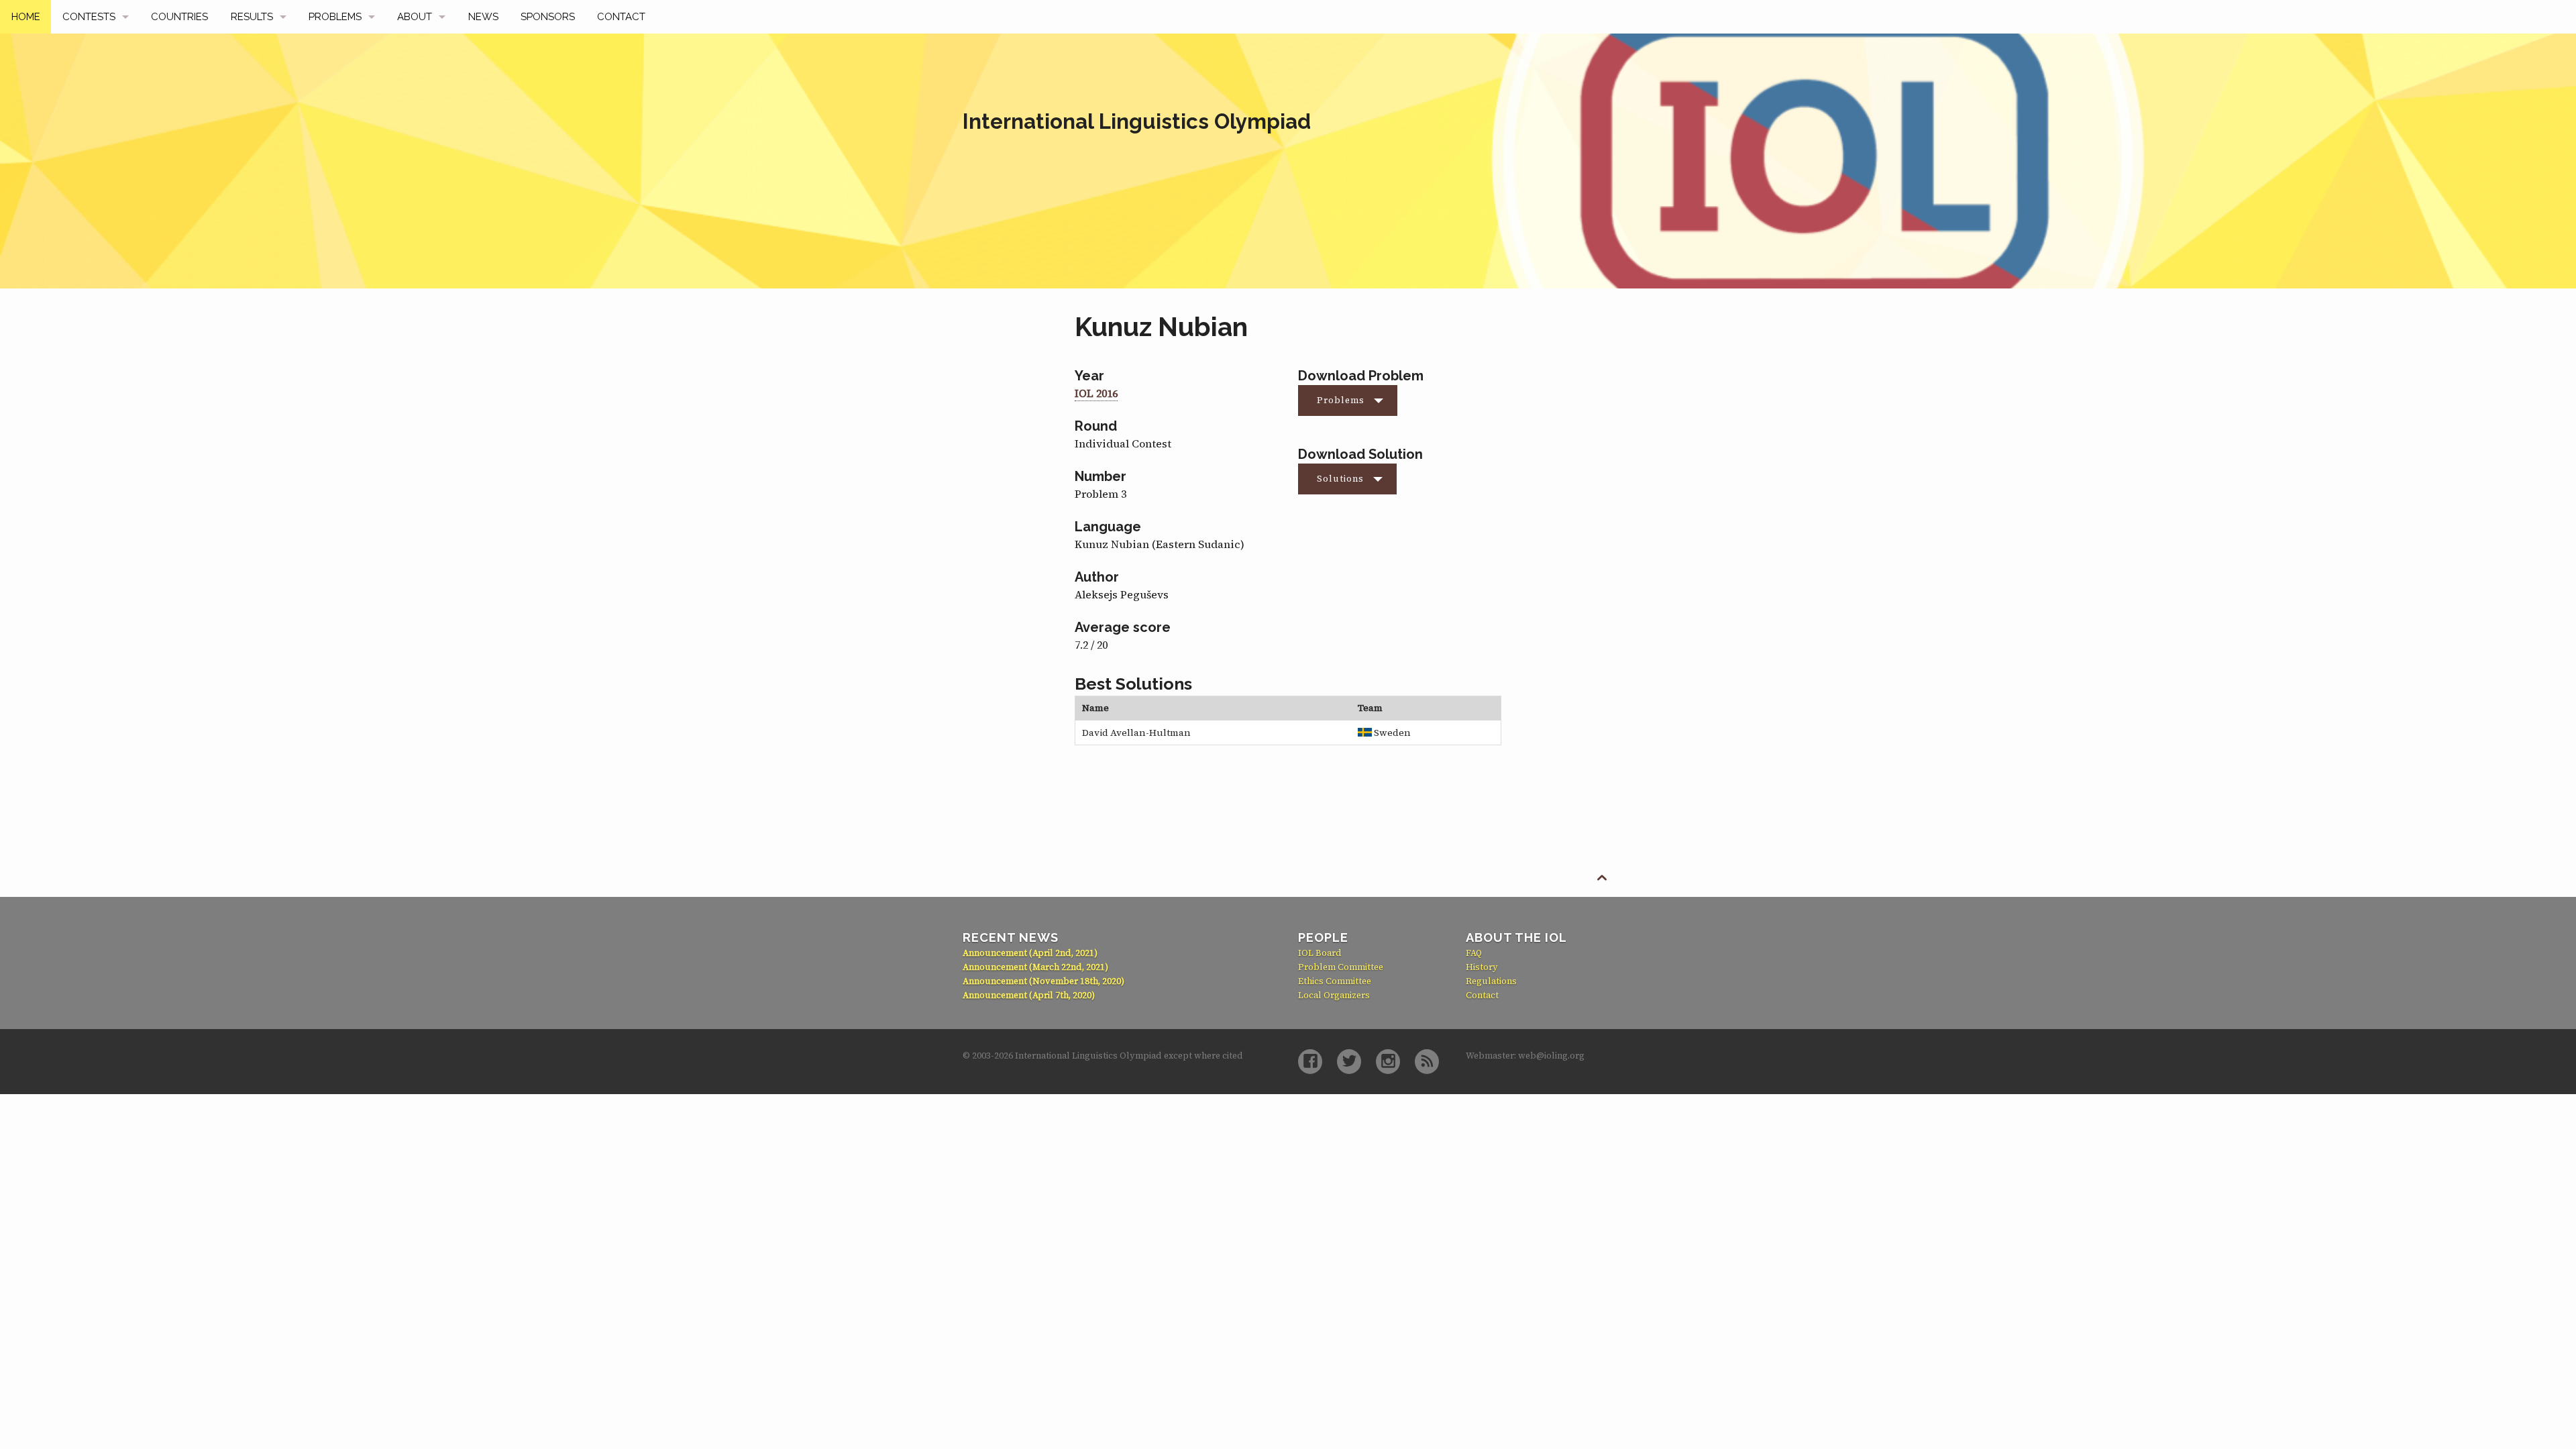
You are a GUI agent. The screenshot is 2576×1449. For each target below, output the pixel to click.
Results (252, 17)
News (483, 17)
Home (26, 17)
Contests (89, 17)
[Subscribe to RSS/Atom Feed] (1427, 1062)
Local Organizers (1334, 995)
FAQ (1474, 953)
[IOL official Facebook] (1310, 1062)
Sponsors (548, 17)
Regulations (1491, 981)
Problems (335, 17)
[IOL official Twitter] (1349, 1062)
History (1482, 967)
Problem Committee (1341, 967)
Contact (621, 17)
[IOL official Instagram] (1388, 1062)
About (415, 17)
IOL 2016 (1096, 393)
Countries (179, 17)
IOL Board (1320, 953)
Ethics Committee (1335, 981)
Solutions (1340, 479)
